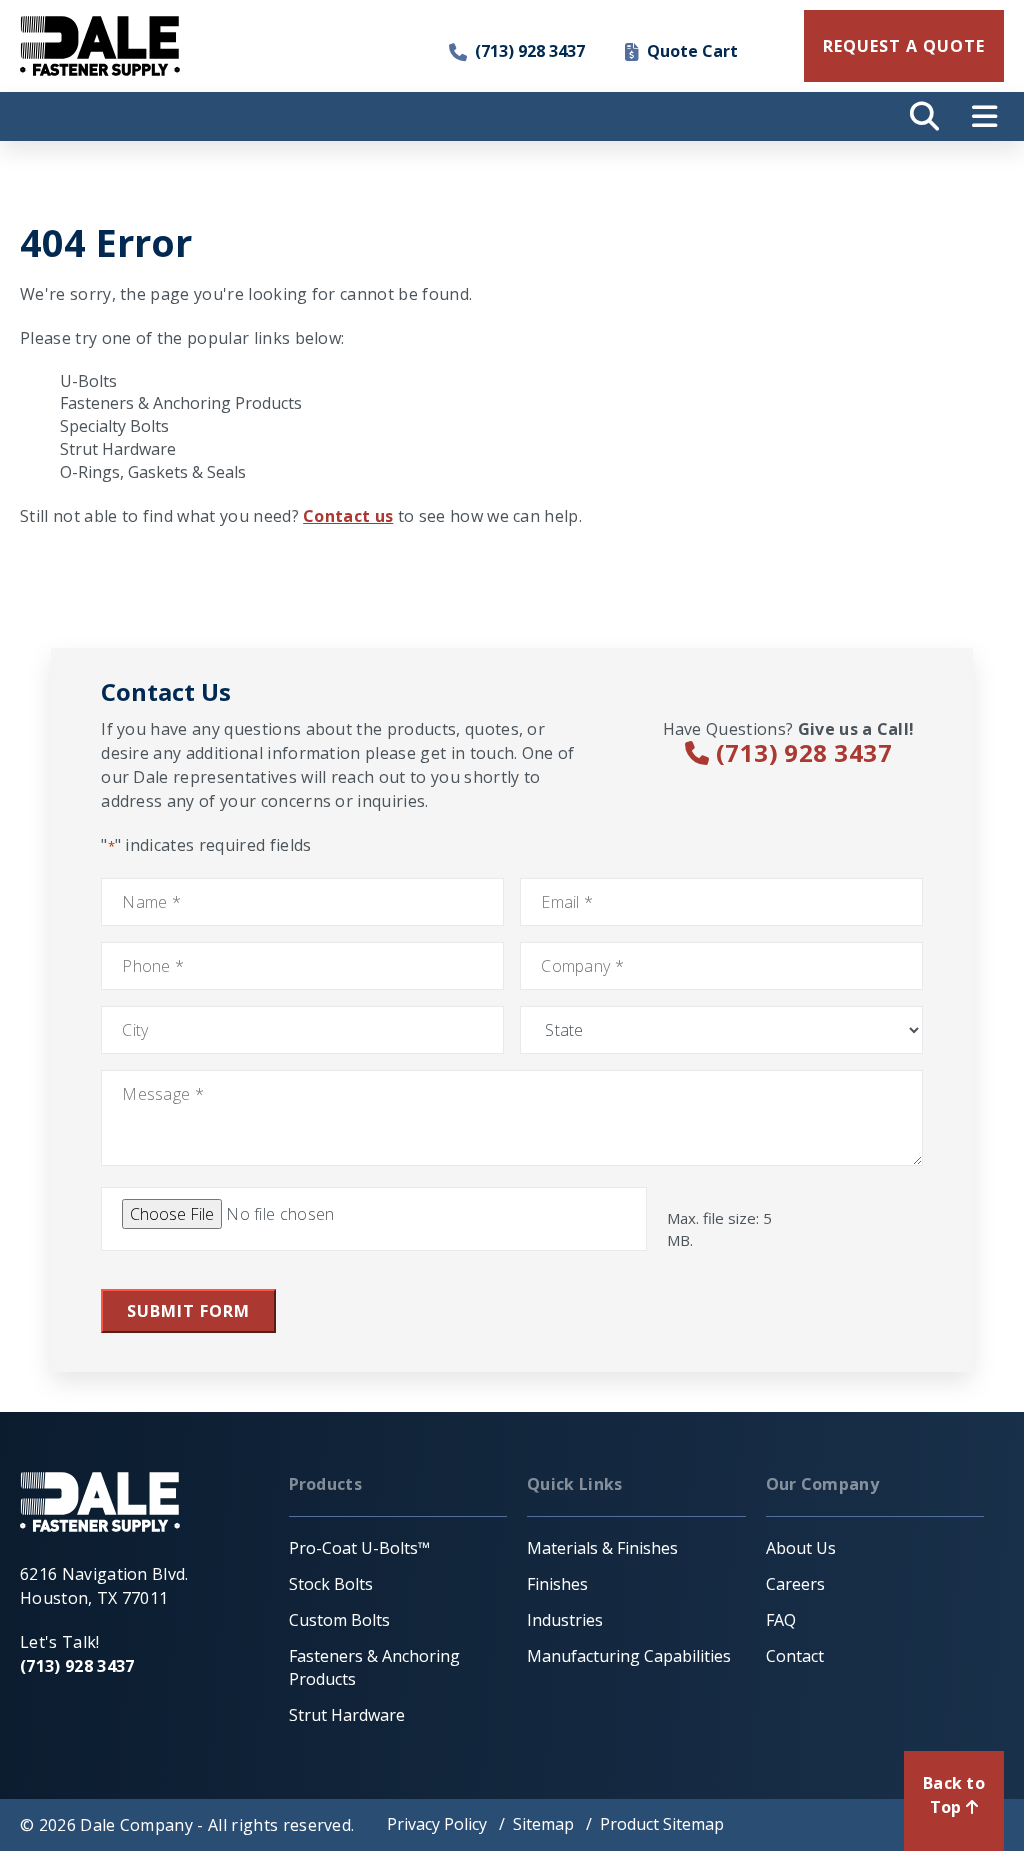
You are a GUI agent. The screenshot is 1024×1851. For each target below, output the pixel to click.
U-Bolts (88, 381)
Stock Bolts (331, 1584)
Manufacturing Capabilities (629, 1656)
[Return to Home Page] (100, 46)
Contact (795, 1656)
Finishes (557, 1584)
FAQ (781, 1620)
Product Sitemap (662, 1824)
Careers (795, 1584)
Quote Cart (692, 51)
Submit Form (188, 1311)
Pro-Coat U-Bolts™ (359, 1548)
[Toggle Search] (924, 116)
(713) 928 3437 (530, 51)
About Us (801, 1548)
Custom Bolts (339, 1620)
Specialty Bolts (114, 426)
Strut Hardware (118, 449)
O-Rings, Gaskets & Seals (153, 472)
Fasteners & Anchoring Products (181, 403)
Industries (565, 1620)
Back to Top (954, 1795)
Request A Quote (903, 46)
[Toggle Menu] (984, 116)
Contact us (348, 516)
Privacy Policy (437, 1824)
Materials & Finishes (602, 1548)
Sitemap (543, 1824)
